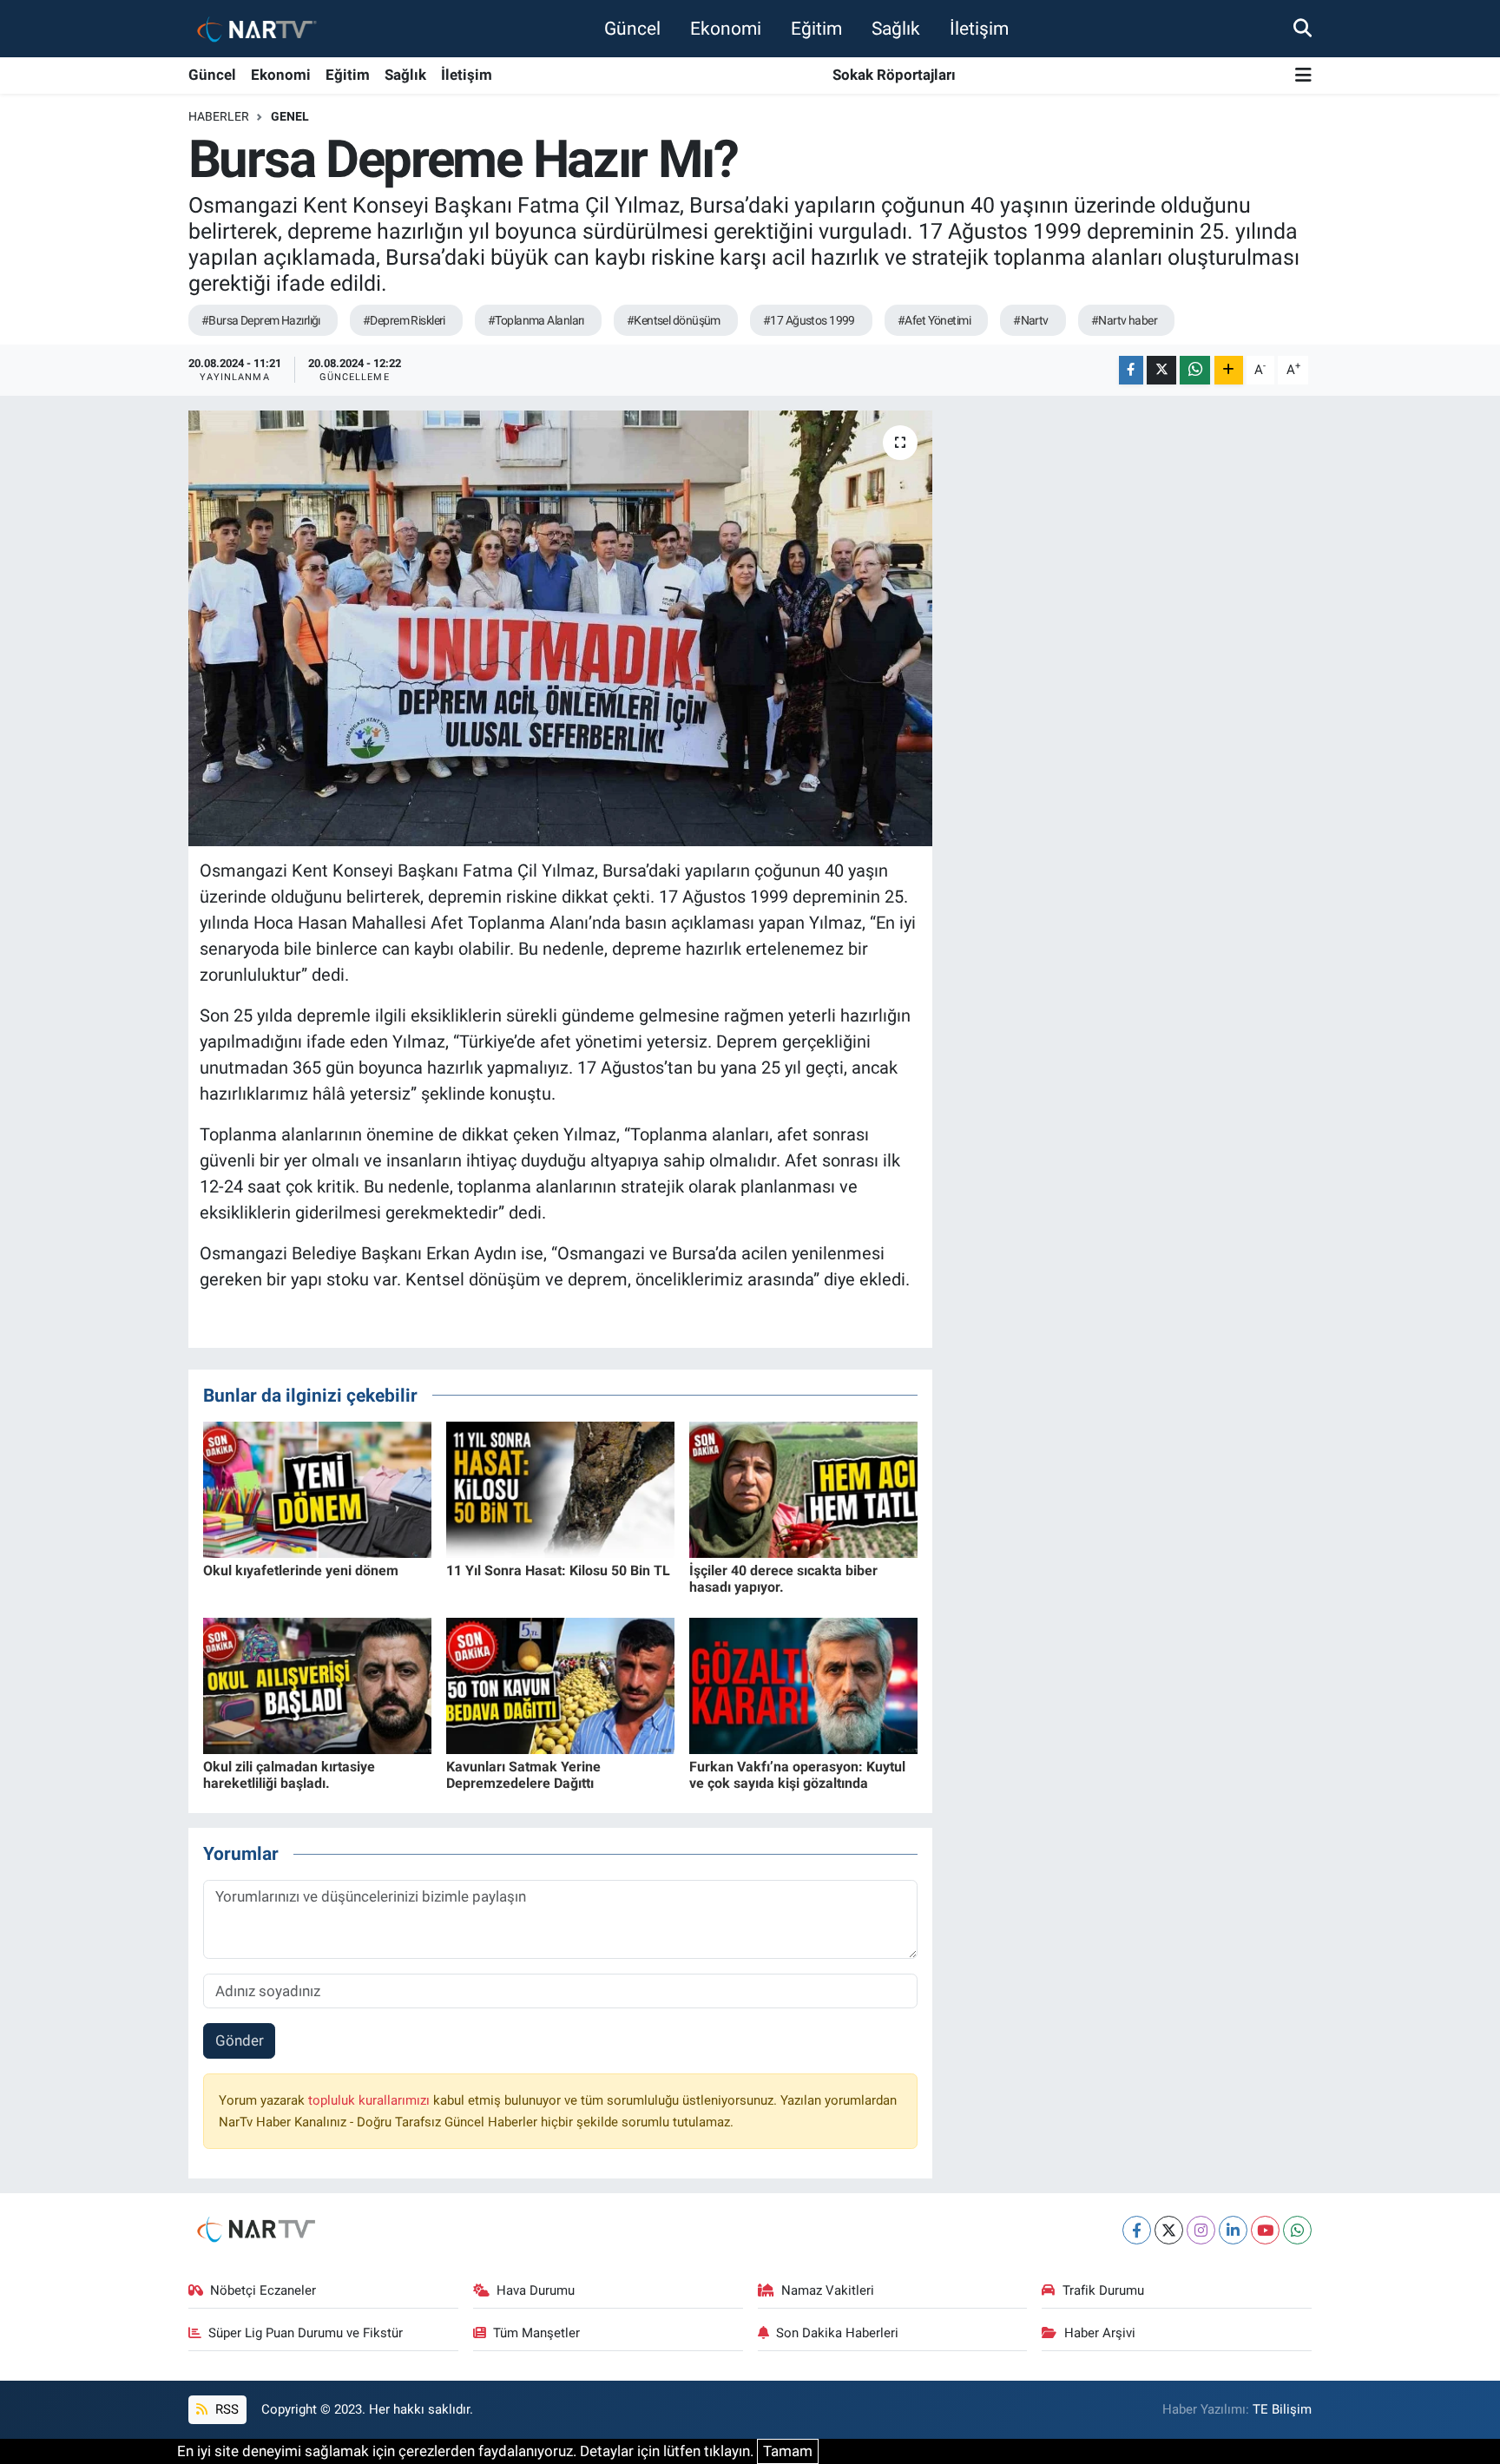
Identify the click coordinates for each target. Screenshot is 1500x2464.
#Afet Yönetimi (934, 320)
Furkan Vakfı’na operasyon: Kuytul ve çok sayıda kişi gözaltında (797, 1775)
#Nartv (1031, 320)
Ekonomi (726, 28)
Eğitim (816, 28)
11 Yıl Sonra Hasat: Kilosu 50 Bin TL (558, 1570)
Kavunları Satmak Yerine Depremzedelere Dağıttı (523, 1775)
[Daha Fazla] (1229, 370)
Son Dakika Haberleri (837, 2333)
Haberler (219, 116)
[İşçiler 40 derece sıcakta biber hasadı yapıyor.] (803, 1488)
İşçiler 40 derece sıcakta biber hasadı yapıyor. (783, 1579)
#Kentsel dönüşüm (674, 320)
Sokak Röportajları (894, 75)
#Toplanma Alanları (536, 320)
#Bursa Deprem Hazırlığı (261, 320)
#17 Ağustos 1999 (809, 320)
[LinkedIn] (1233, 2230)
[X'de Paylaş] (1161, 370)
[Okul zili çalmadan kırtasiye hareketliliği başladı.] (317, 1685)
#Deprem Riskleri (404, 320)
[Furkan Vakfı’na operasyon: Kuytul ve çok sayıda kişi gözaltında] (803, 1685)
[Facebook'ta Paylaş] (1131, 370)
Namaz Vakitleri (828, 2290)
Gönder (240, 2040)
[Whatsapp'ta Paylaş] (1195, 370)
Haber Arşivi (1100, 2333)
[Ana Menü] (1303, 76)
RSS (225, 2409)
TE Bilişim (1282, 2409)
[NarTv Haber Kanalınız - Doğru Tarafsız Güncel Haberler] (253, 28)
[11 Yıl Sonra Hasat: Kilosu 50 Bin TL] (560, 1488)
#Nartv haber (1124, 320)
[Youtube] (1265, 2230)
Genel (290, 116)
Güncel (632, 28)
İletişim (979, 28)
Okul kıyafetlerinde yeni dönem (301, 1570)
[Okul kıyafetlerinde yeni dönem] (317, 1488)
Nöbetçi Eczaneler (263, 2290)
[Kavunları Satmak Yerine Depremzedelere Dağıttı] (560, 1685)
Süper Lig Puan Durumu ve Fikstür (306, 2333)
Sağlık (896, 28)
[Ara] (1303, 28)
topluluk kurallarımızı (371, 2100)
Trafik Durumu (1103, 2290)
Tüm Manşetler (536, 2333)
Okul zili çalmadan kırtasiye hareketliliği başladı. (289, 1775)
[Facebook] (1137, 2230)
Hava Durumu (536, 2290)
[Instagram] (1201, 2230)
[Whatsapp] (1297, 2230)
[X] (1169, 2230)
